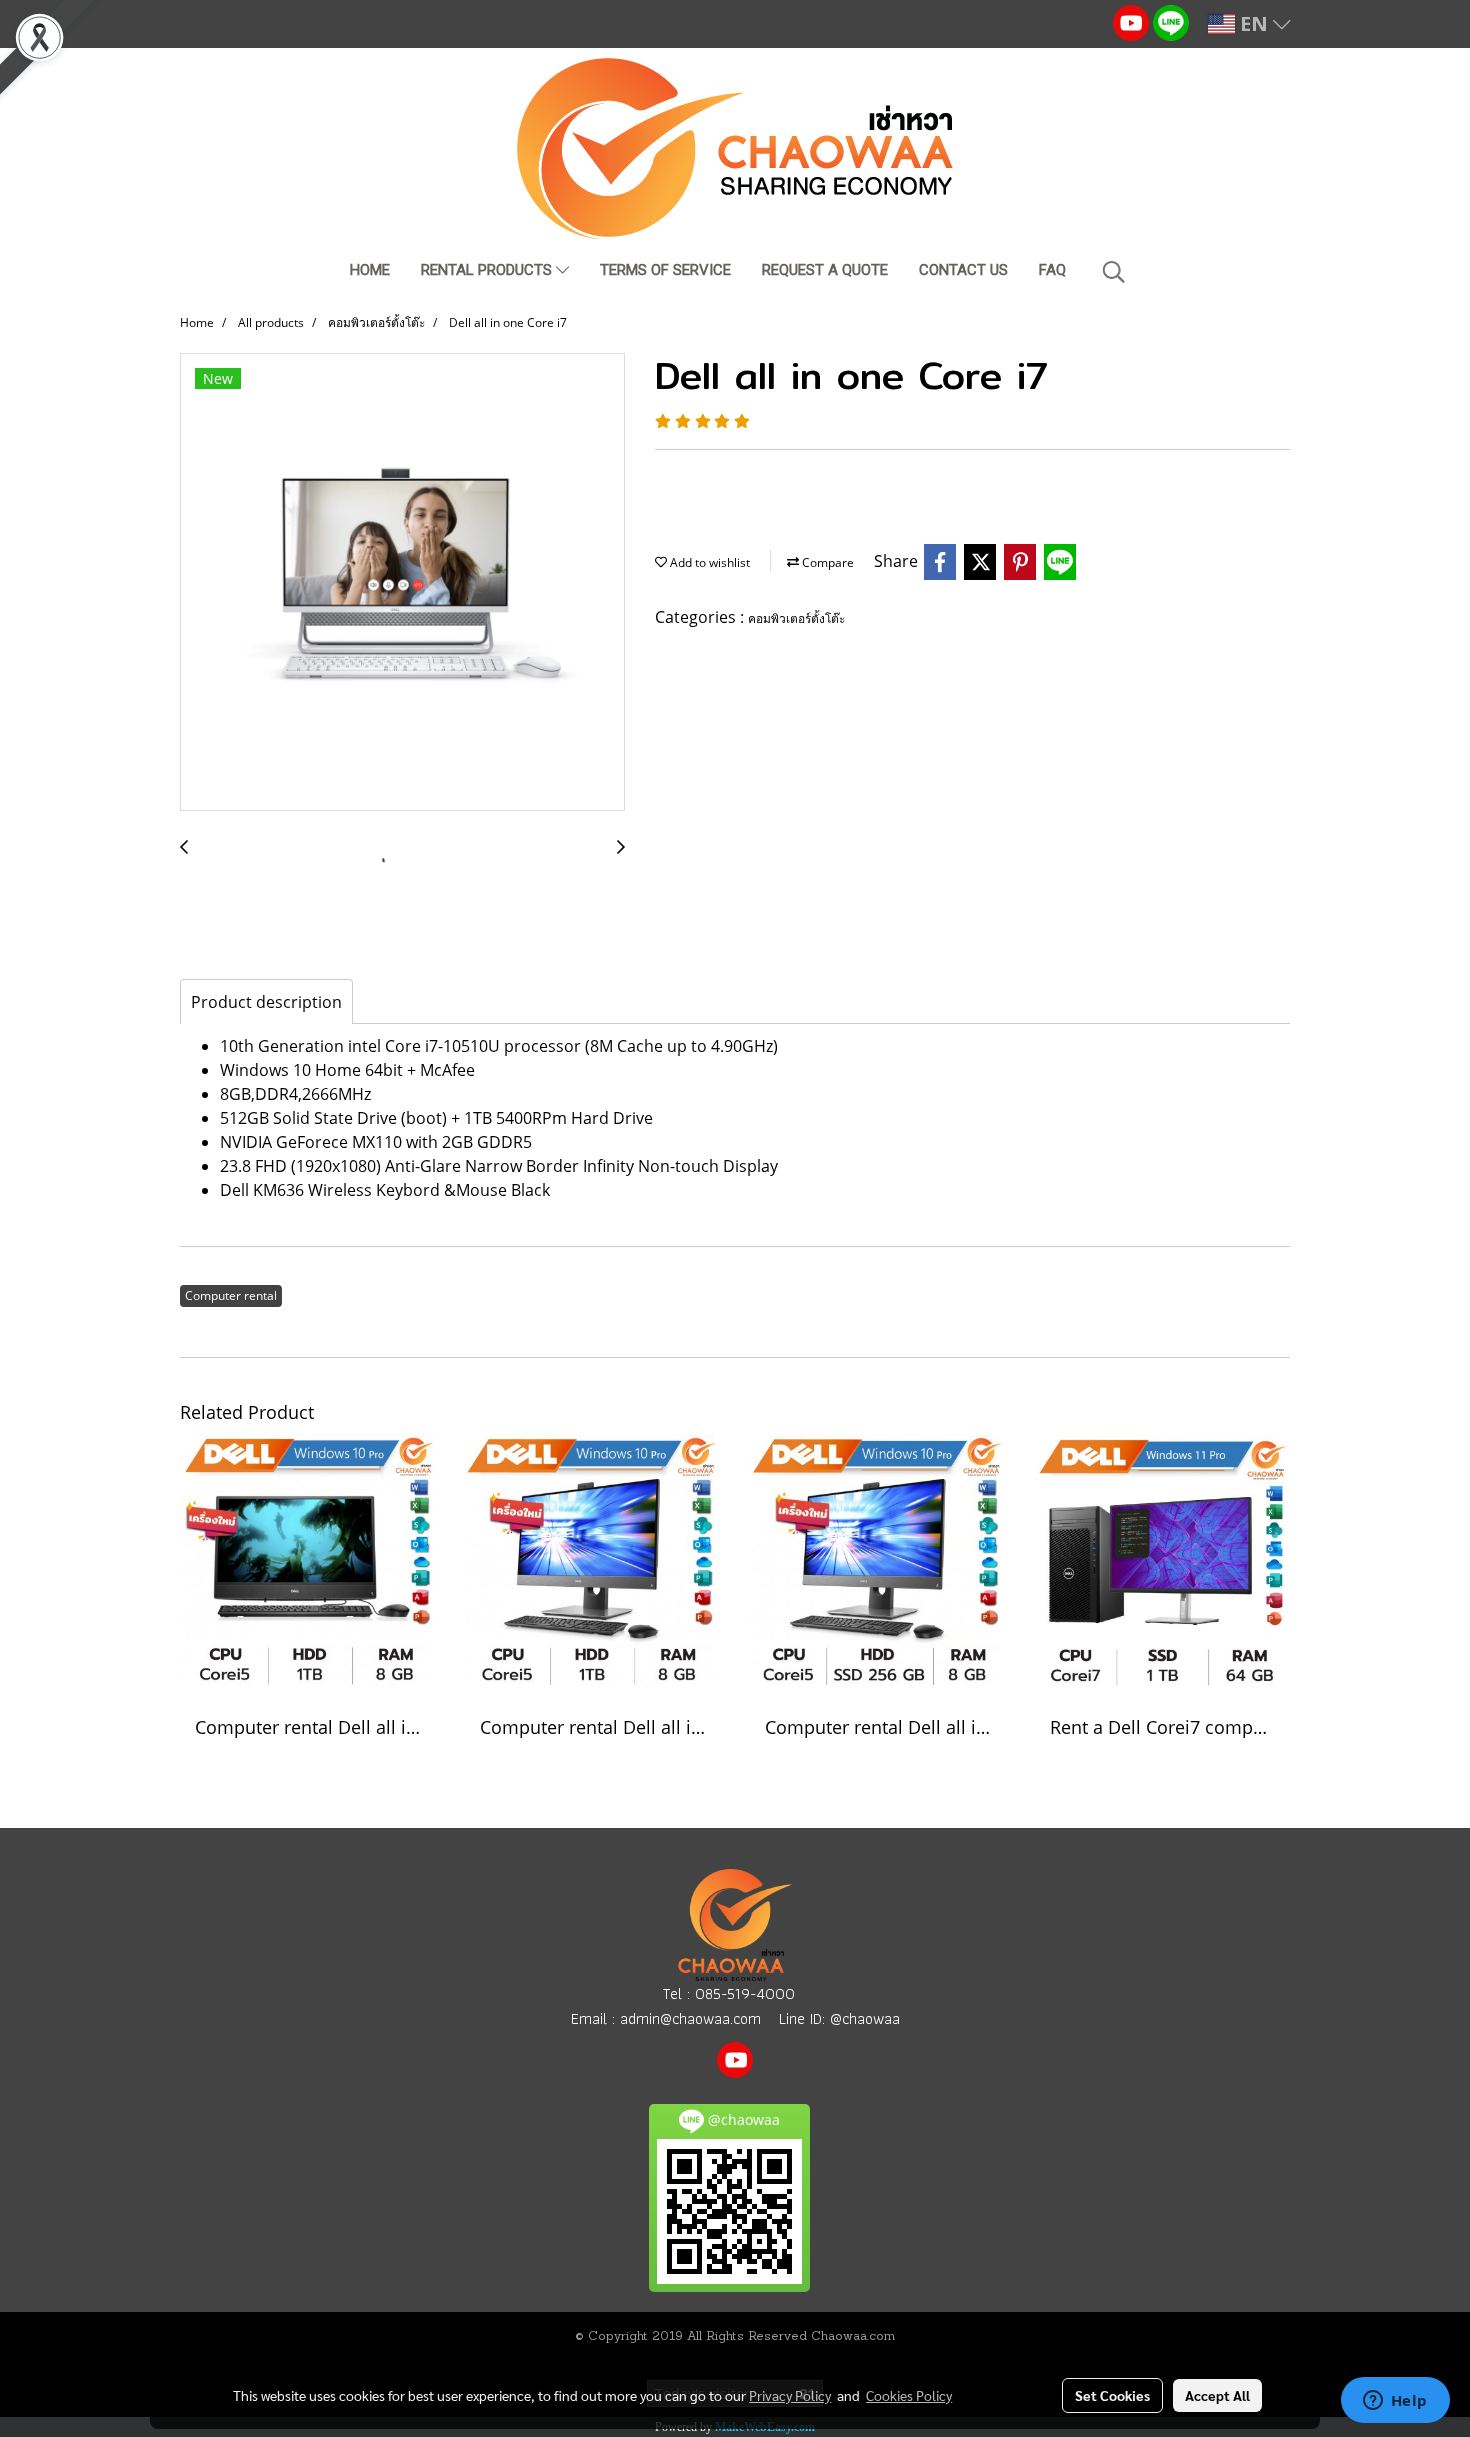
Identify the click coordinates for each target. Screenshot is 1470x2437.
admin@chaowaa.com (690, 2018)
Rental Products (488, 270)
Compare (826, 562)
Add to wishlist (708, 562)
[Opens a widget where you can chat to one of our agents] (1395, 2402)
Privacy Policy (790, 2395)
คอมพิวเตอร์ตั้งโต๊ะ (796, 618)
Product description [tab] (266, 1002)
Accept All (1217, 2395)
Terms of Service (665, 270)
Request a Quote (825, 270)
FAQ (1052, 270)
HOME (370, 270)
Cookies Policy (909, 2395)
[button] (1114, 272)
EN (1254, 23)
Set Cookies (1112, 2395)
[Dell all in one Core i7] (402, 583)
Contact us (963, 270)
